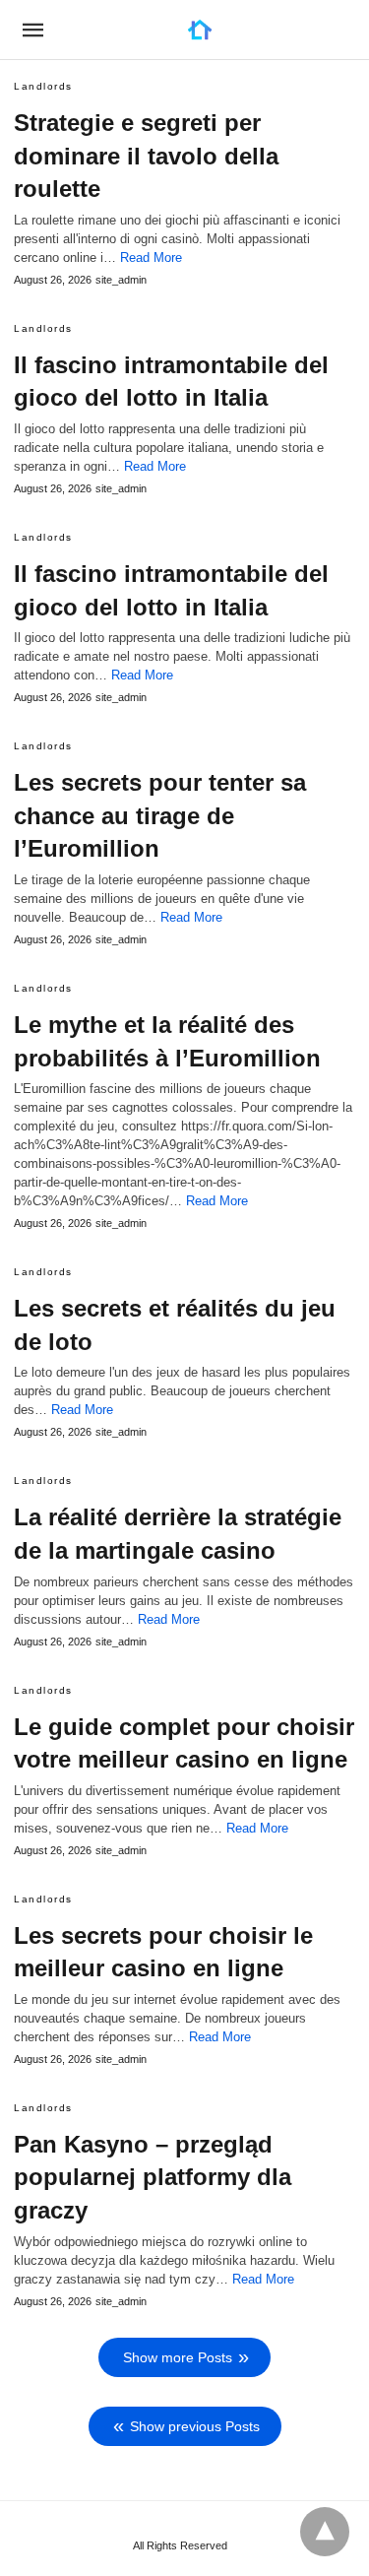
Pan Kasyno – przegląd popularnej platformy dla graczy (153, 2177)
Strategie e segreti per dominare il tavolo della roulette (146, 156)
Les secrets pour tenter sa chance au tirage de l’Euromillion (160, 815)
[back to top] (325, 2532)
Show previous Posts (195, 2426)
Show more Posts (178, 2357)
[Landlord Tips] (200, 30)
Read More (151, 258)
